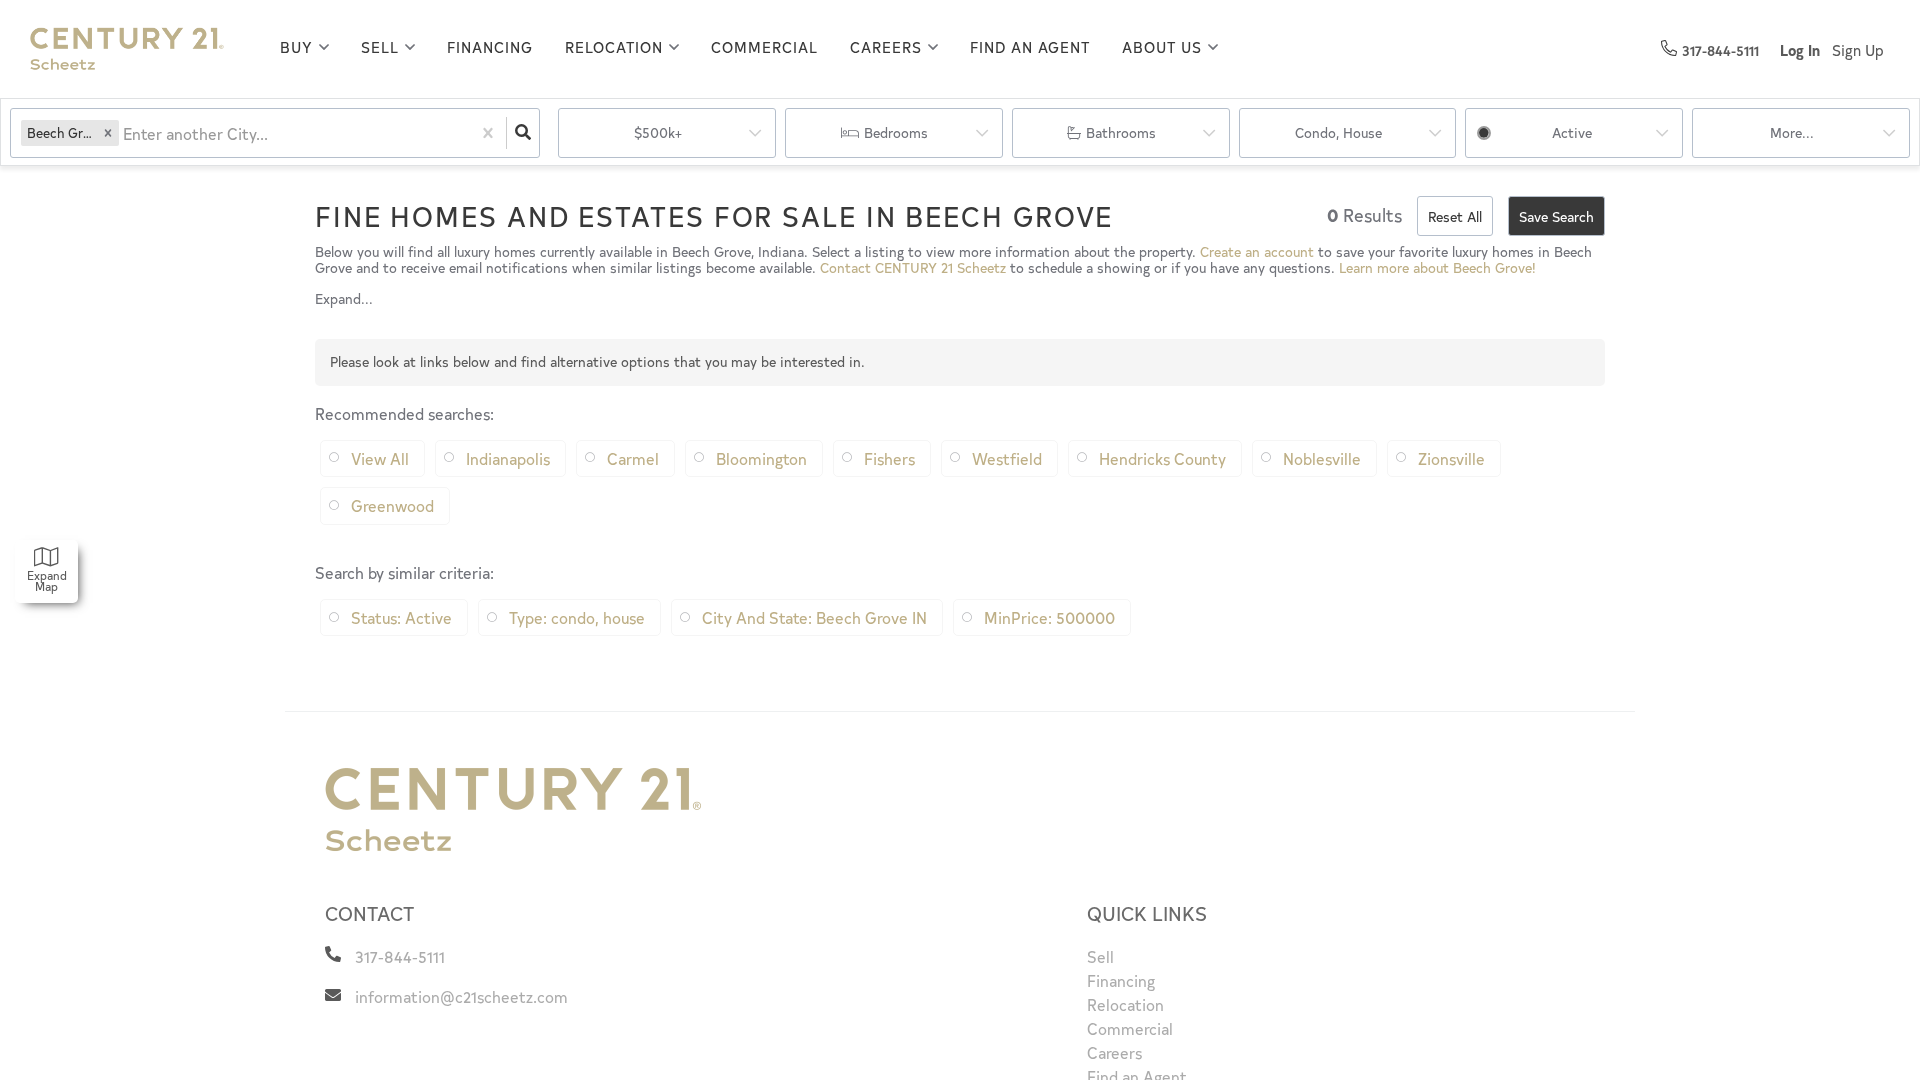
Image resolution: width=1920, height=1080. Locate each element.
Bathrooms (1121, 132)
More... (1792, 132)
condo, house (1338, 132)
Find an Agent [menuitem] (1030, 46)
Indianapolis (508, 458)
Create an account (1257, 251)
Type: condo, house (577, 617)
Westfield (1007, 458)
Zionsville (1451, 458)
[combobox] (125, 133)
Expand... (344, 299)
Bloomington (761, 458)
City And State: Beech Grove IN (814, 617)
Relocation (614, 47)
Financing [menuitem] (490, 46)
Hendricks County (1162, 458)
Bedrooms (896, 132)
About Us (1162, 47)
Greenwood (392, 505)
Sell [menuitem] (1100, 956)
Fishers (889, 458)
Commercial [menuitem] (764, 46)
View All (380, 458)
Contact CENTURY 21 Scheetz (913, 267)
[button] (108, 132)
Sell (380, 47)
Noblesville (1322, 458)
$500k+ (658, 132)
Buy (296, 47)
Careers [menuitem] (1114, 1052)
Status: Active (401, 617)
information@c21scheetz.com (461, 996)
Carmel (633, 458)
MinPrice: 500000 (1049, 617)
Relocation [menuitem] (1125, 1004)
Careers (886, 47)
